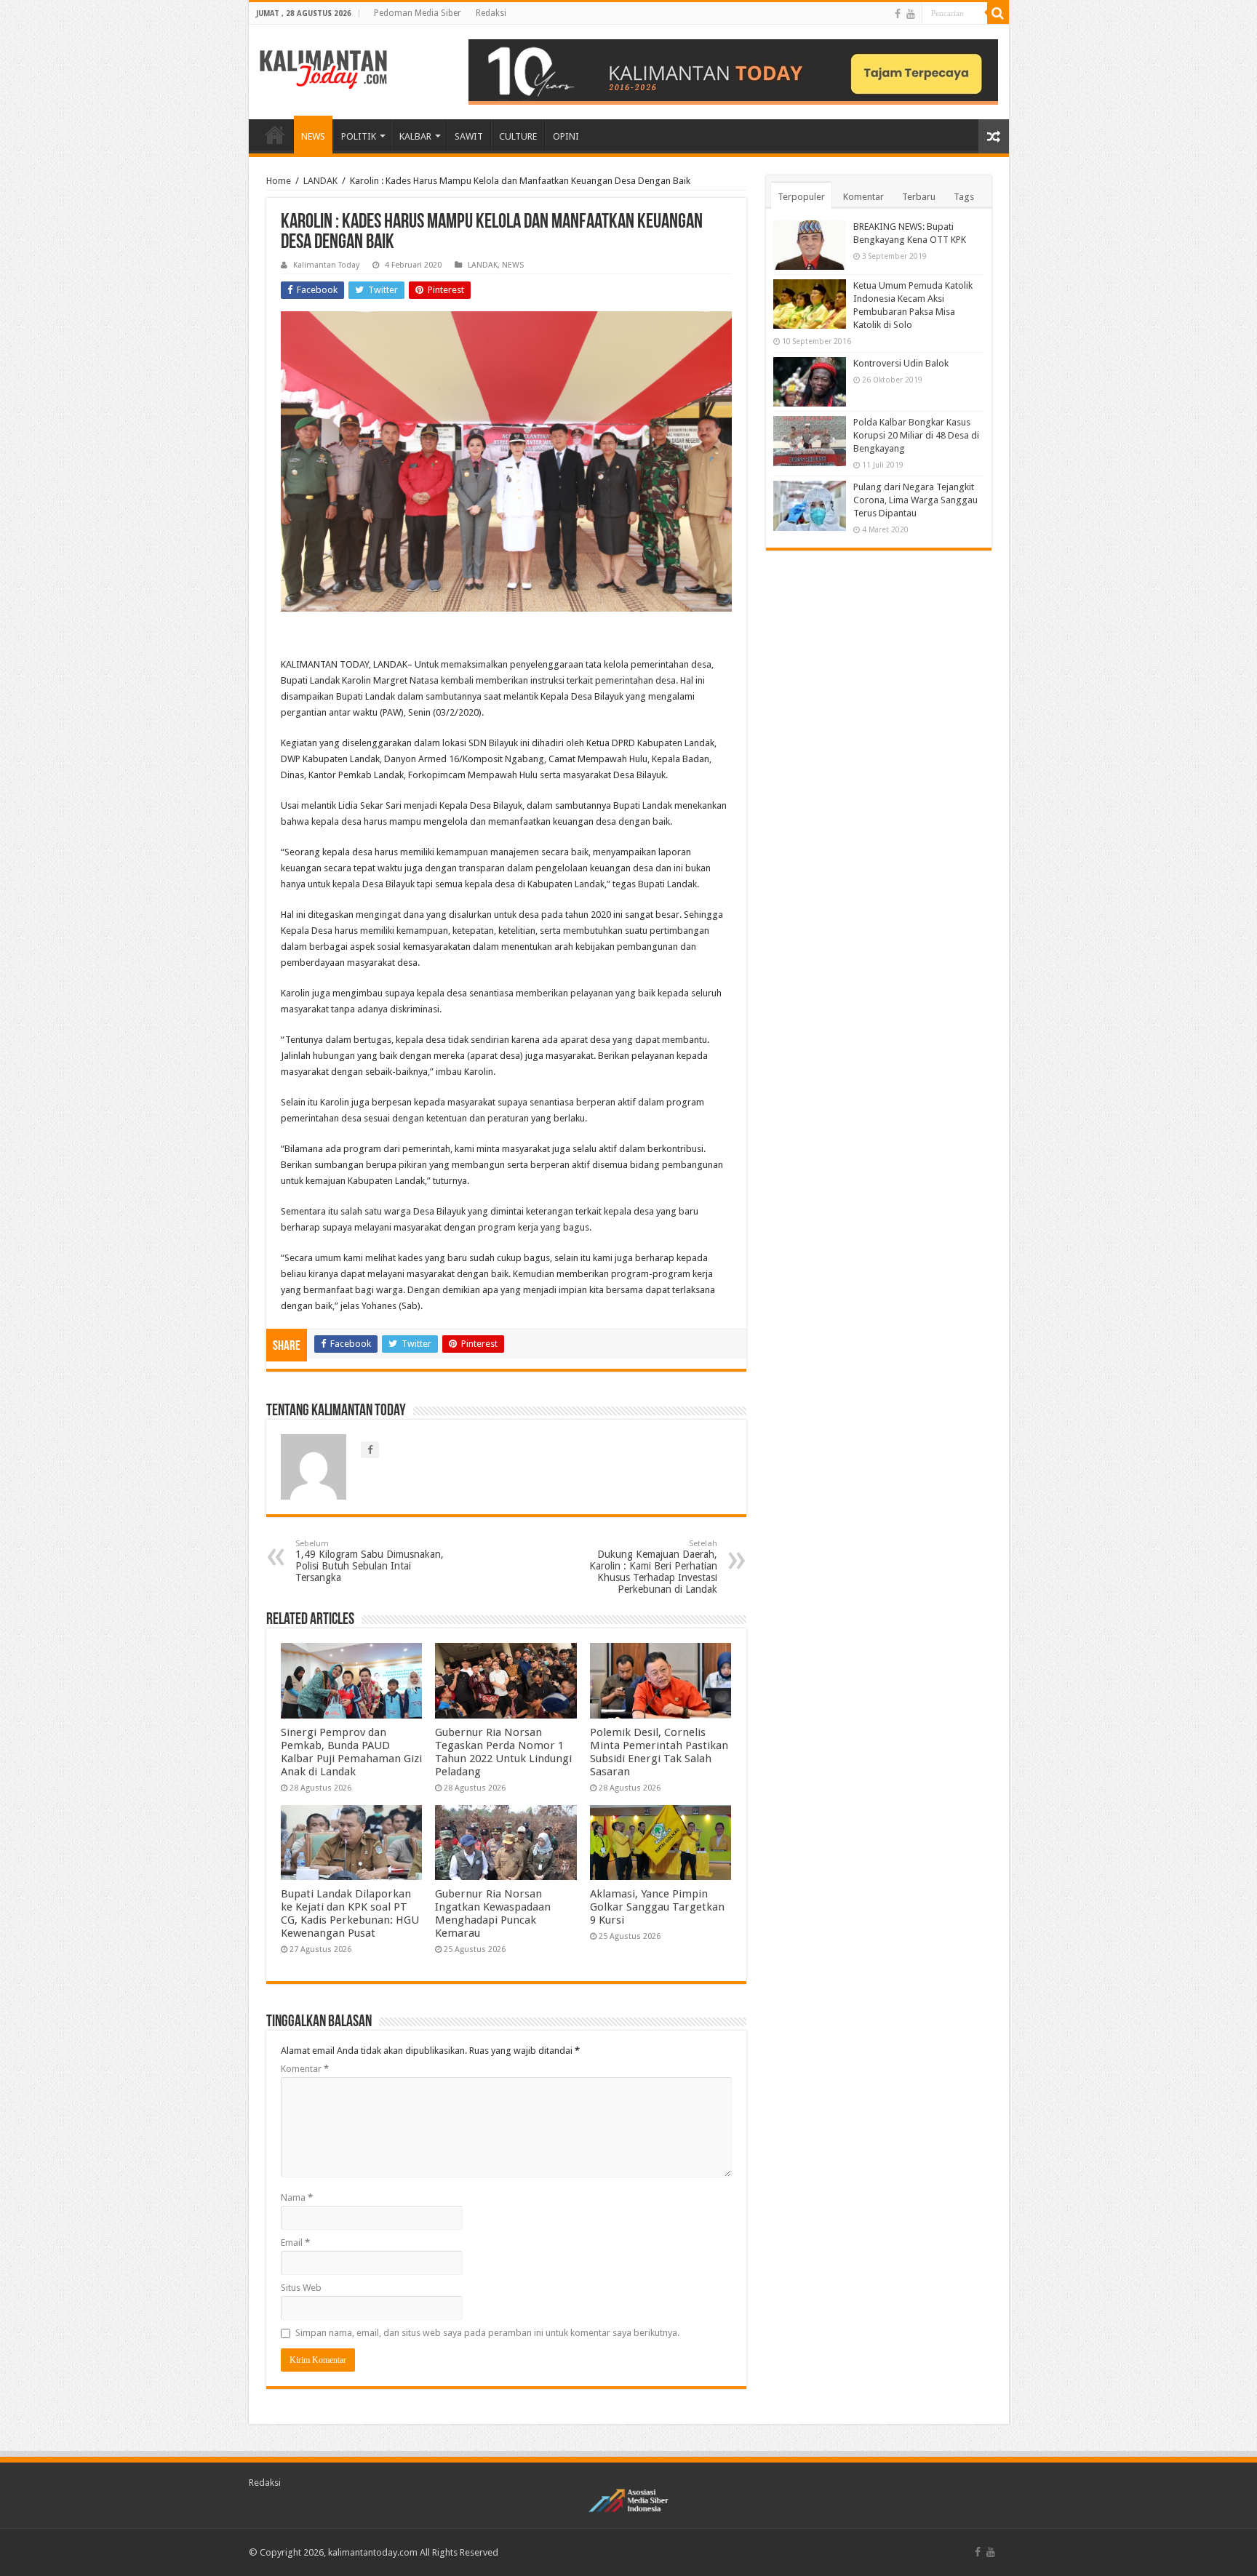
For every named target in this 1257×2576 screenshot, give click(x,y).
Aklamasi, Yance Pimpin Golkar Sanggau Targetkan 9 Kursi (657, 1907)
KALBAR (415, 136)
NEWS (313, 136)
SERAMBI (275, 135)
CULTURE (518, 136)
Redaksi (491, 13)
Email (295, 2243)
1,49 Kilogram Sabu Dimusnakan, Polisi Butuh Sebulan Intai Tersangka (370, 1561)
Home (279, 181)
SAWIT (469, 136)
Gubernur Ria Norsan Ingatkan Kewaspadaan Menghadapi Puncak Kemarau (493, 1913)
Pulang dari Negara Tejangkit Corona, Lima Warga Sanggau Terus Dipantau (915, 500)
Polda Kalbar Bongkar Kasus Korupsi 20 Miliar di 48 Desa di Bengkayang (916, 435)
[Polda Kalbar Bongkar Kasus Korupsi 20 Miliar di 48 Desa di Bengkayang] (810, 441)
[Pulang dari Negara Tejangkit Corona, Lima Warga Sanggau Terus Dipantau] (810, 505)
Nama (297, 2197)
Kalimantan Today (326, 265)
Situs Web (301, 2288)
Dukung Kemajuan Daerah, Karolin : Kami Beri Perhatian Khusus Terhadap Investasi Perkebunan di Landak (653, 1567)
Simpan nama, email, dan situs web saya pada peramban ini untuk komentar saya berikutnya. (487, 2333)
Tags (964, 197)
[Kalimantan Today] (323, 68)
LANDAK (320, 181)
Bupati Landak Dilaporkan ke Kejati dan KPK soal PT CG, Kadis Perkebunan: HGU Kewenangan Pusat (350, 1913)
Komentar (305, 2069)
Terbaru (919, 197)
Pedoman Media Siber (418, 13)
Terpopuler (801, 197)
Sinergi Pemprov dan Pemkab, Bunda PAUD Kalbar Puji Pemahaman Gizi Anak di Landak (351, 1752)
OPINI (566, 136)
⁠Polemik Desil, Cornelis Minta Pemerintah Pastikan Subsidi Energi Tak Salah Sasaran (659, 1752)
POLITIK (359, 136)
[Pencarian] (998, 13)
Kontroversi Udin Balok (901, 363)
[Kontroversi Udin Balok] (810, 382)
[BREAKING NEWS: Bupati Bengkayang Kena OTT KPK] (810, 245)
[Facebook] (898, 14)
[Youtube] (911, 14)
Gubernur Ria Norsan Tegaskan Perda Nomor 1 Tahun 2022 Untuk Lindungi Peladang (503, 1752)
